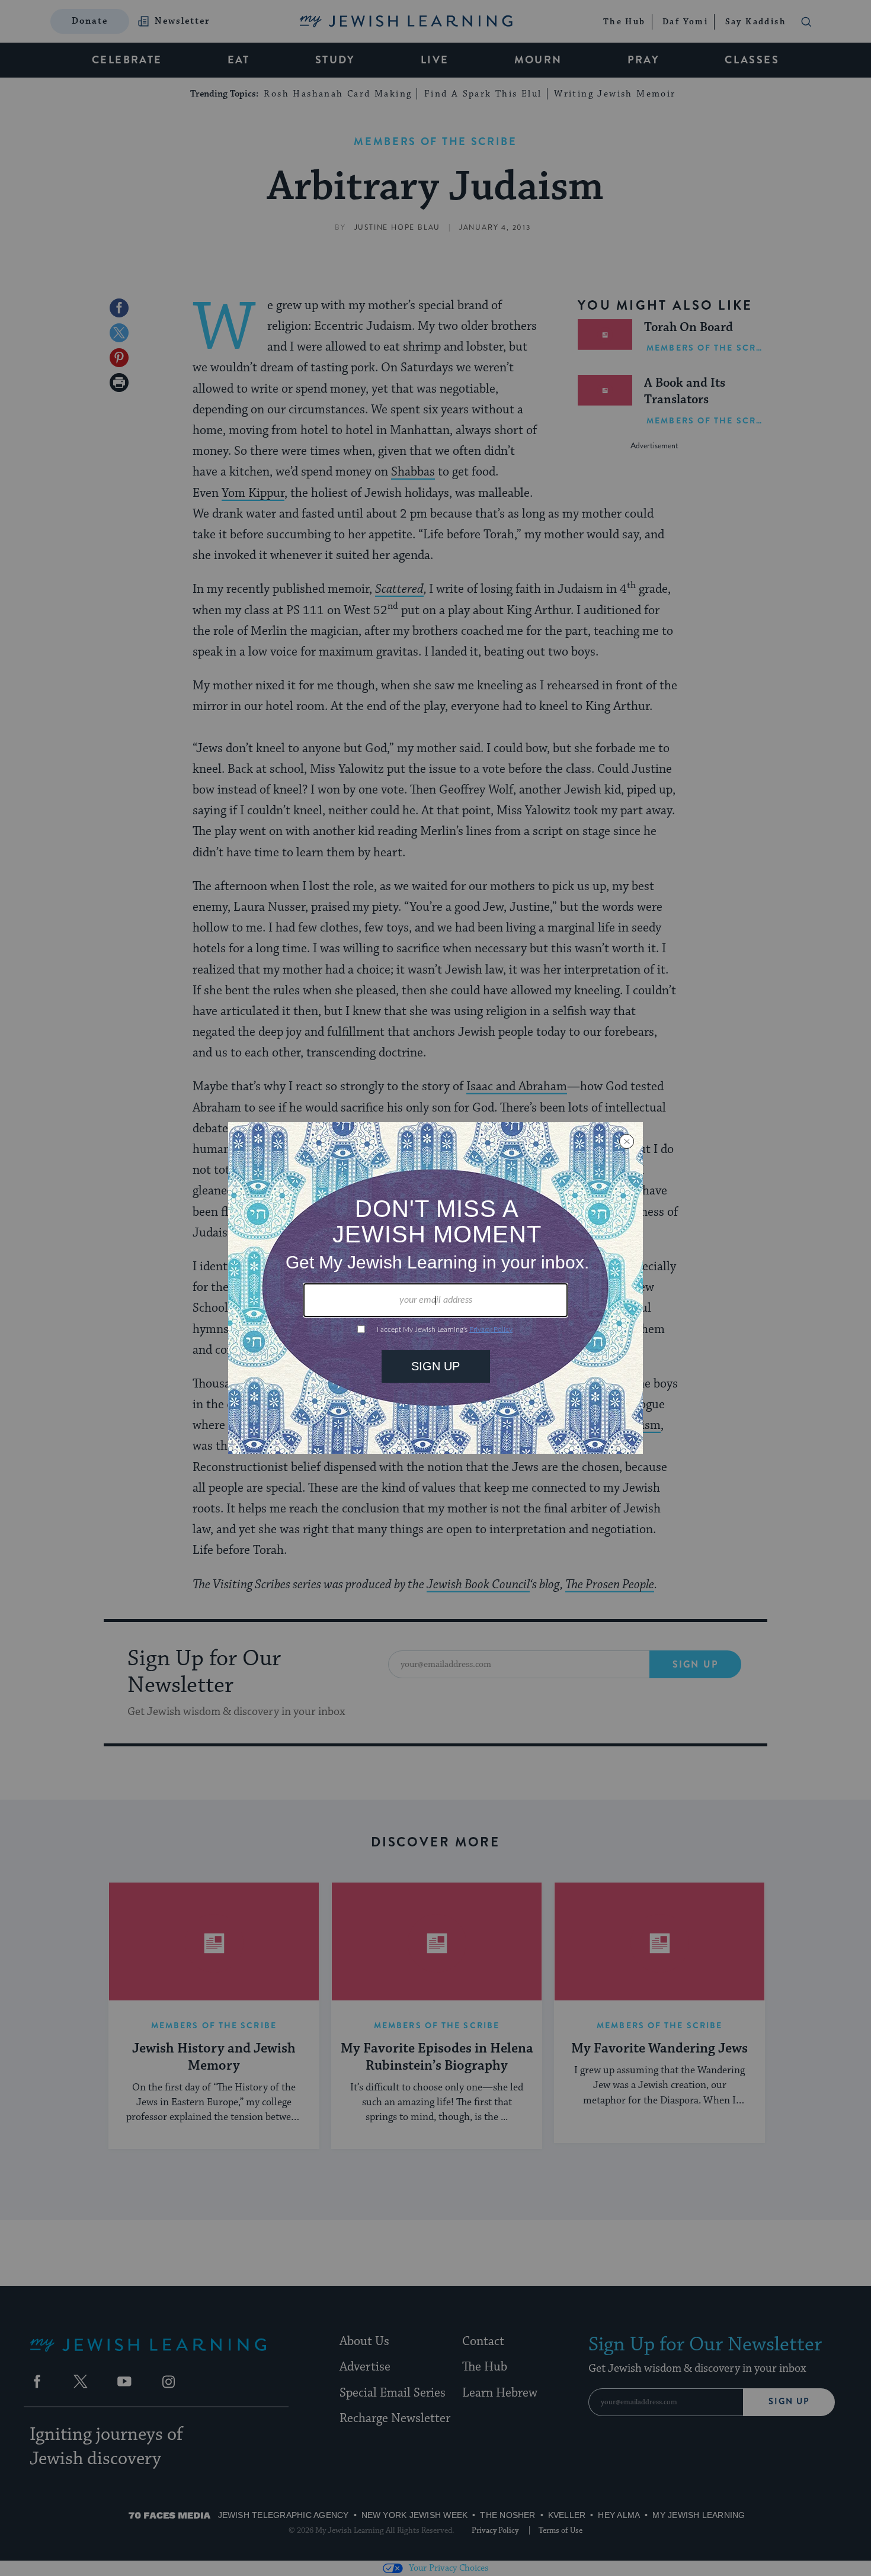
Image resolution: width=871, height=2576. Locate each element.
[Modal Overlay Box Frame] (435, 1288)
